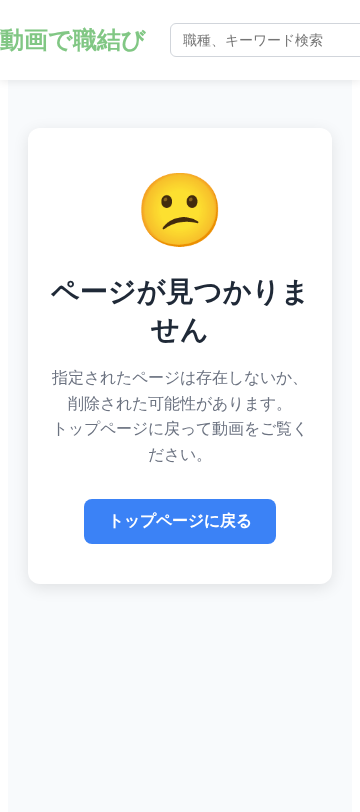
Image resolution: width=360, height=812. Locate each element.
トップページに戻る (180, 520)
